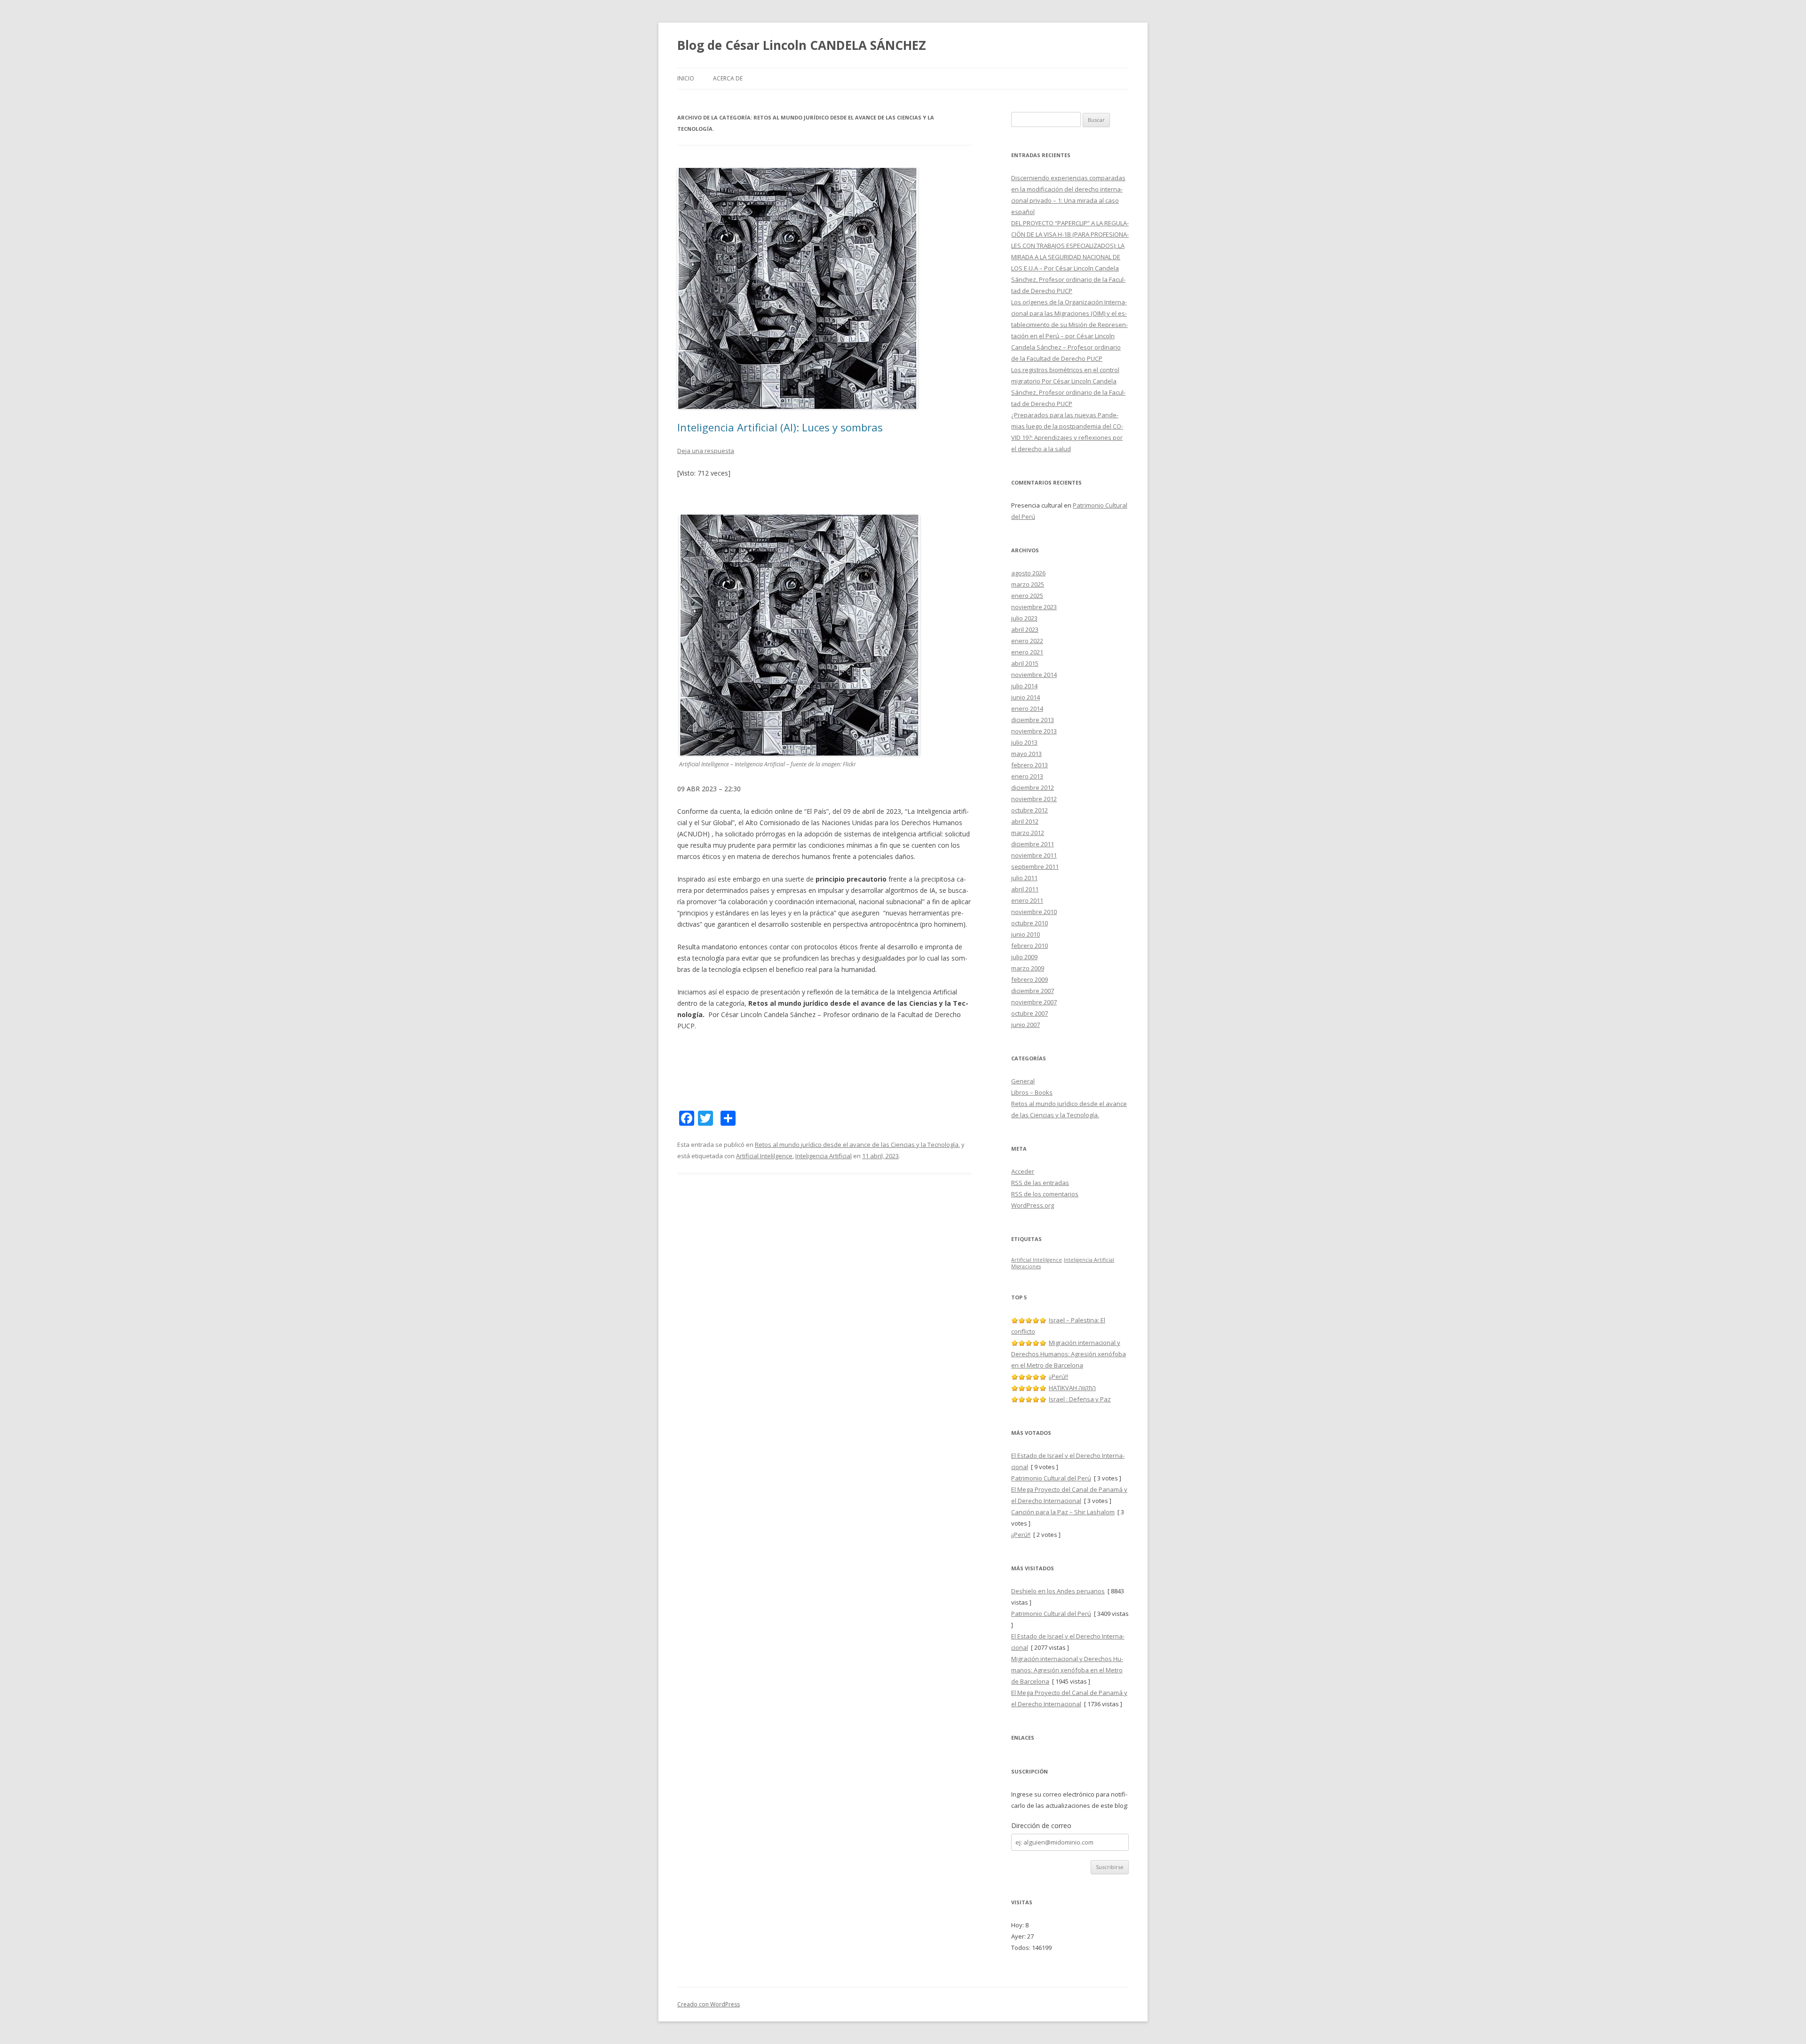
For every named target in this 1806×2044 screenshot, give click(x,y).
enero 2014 (1027, 708)
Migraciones (1026, 1266)
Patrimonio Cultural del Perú (1051, 1478)
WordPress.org (1033, 1205)
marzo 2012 (1028, 833)
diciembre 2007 (1033, 991)
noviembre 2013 (1034, 731)
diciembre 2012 (1033, 787)
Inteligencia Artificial (824, 1156)
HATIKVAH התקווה (1072, 1388)
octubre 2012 (1030, 810)
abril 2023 (1025, 629)
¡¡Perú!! (1058, 1376)
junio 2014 (1026, 697)
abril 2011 (1025, 889)
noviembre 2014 (1034, 675)
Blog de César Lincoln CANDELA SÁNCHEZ (802, 45)
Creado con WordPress (709, 2004)
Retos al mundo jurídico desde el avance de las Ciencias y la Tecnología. (857, 1145)
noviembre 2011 (1034, 855)
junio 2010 (1026, 934)
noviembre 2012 (1034, 799)
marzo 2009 (1028, 968)
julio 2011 (1024, 878)
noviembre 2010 (1034, 912)
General (1023, 1081)
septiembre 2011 (1035, 867)
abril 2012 (1025, 821)
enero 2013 (1027, 776)
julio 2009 (1024, 957)
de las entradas (1040, 1183)
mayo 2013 (1026, 754)
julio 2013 (1024, 742)
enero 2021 (1027, 652)
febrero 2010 (1030, 946)
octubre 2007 (1030, 1013)
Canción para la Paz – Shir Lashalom (1063, 1512)
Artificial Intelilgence (764, 1156)
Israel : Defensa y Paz (1080, 1399)
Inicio (686, 78)
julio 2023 (1024, 618)
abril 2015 (1025, 663)
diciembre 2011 (1033, 844)
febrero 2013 (1030, 765)
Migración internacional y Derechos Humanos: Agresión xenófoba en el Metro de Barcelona (1069, 1354)
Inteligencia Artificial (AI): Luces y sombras (780, 427)
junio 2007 (1026, 1025)
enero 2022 (1027, 641)
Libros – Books (1032, 1092)
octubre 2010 (1030, 923)
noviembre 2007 (1034, 1002)
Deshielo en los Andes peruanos (1058, 1591)
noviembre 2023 (1034, 607)
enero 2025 (1027, 596)
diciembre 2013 (1033, 720)
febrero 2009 (1030, 979)
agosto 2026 (1028, 573)
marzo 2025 (1028, 584)
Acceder (1023, 1171)
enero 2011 (1027, 900)
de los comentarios (1045, 1194)
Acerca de (728, 78)
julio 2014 (1024, 686)
